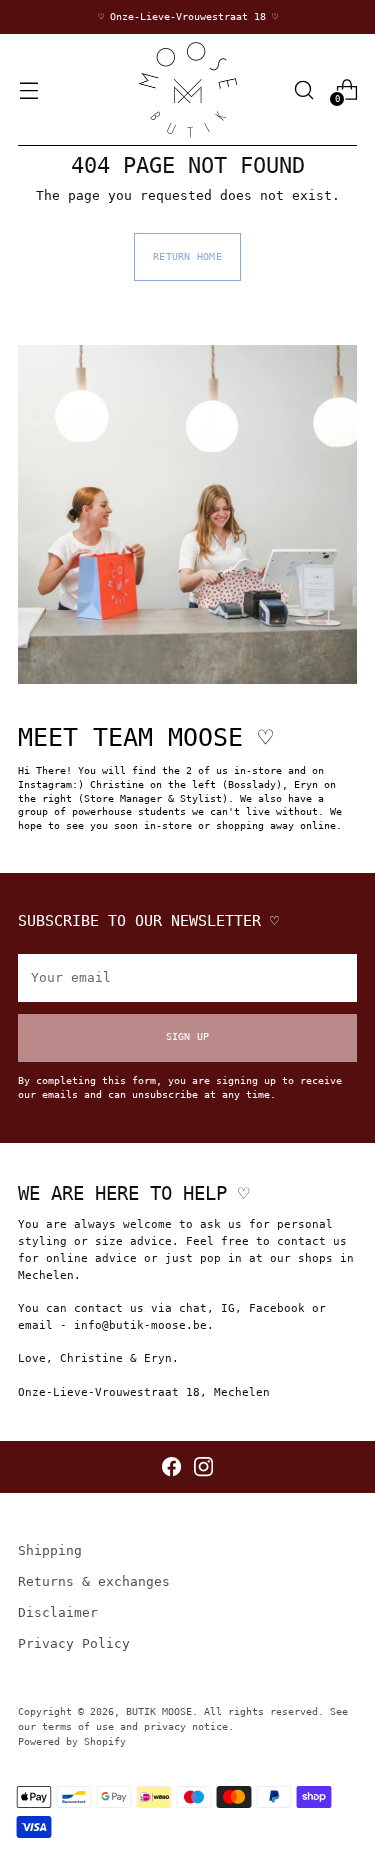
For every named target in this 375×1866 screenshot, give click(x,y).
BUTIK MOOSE (159, 1711)
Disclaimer (58, 1612)
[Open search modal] (303, 89)
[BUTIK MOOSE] (188, 90)
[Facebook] (171, 1466)
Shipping (50, 1550)
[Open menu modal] (28, 89)
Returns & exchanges (94, 1581)
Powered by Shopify (72, 1741)
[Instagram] (203, 1466)
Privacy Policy (74, 1643)
